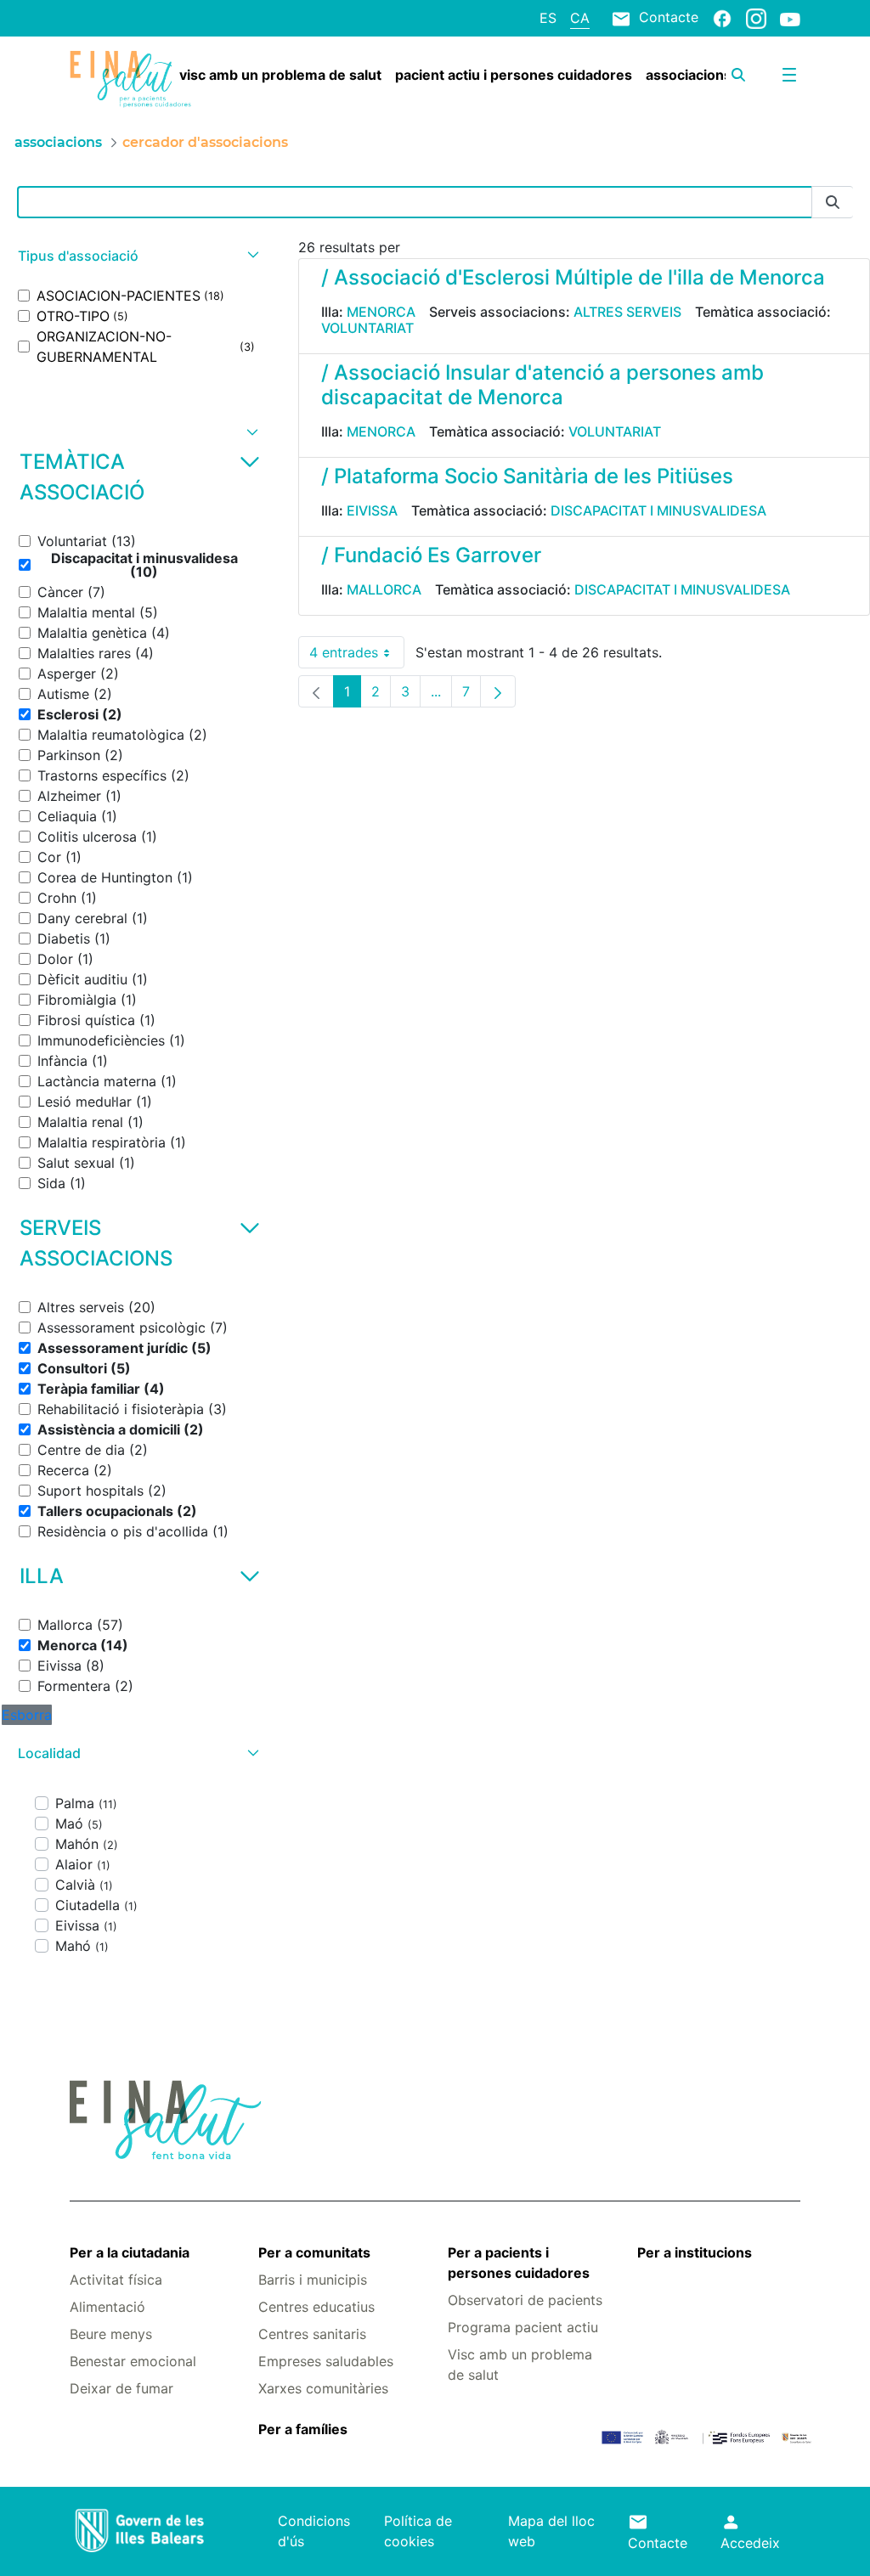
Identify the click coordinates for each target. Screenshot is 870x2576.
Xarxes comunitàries (323, 2388)
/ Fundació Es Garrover (431, 555)
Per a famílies (303, 2429)
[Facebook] (722, 18)
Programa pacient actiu (523, 2327)
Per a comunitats (314, 2252)
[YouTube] (790, 19)
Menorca (381, 312)
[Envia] (833, 203)
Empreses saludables (326, 2361)
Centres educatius (316, 2307)
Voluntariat (367, 328)
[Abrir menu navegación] (789, 75)
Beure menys (111, 2334)
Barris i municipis (313, 2280)
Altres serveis (627, 312)
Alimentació (107, 2307)
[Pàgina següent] (498, 691)
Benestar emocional (133, 2361)
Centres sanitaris (312, 2334)
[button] (136, 256)
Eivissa (372, 510)
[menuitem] (280, 75)
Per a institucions (695, 2252)
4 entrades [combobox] (357, 656)
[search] (738, 75)
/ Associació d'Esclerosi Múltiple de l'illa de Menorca (573, 277)
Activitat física (116, 2280)
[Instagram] (756, 18)
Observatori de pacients (525, 2300)
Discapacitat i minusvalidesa (658, 510)
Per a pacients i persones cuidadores (519, 2263)
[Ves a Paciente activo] (130, 79)
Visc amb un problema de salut (520, 2365)
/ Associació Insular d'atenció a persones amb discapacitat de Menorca (542, 385)
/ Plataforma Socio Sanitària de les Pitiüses (527, 476)
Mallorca (384, 589)
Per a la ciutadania (130, 2252)
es (548, 18)
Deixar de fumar (121, 2388)
